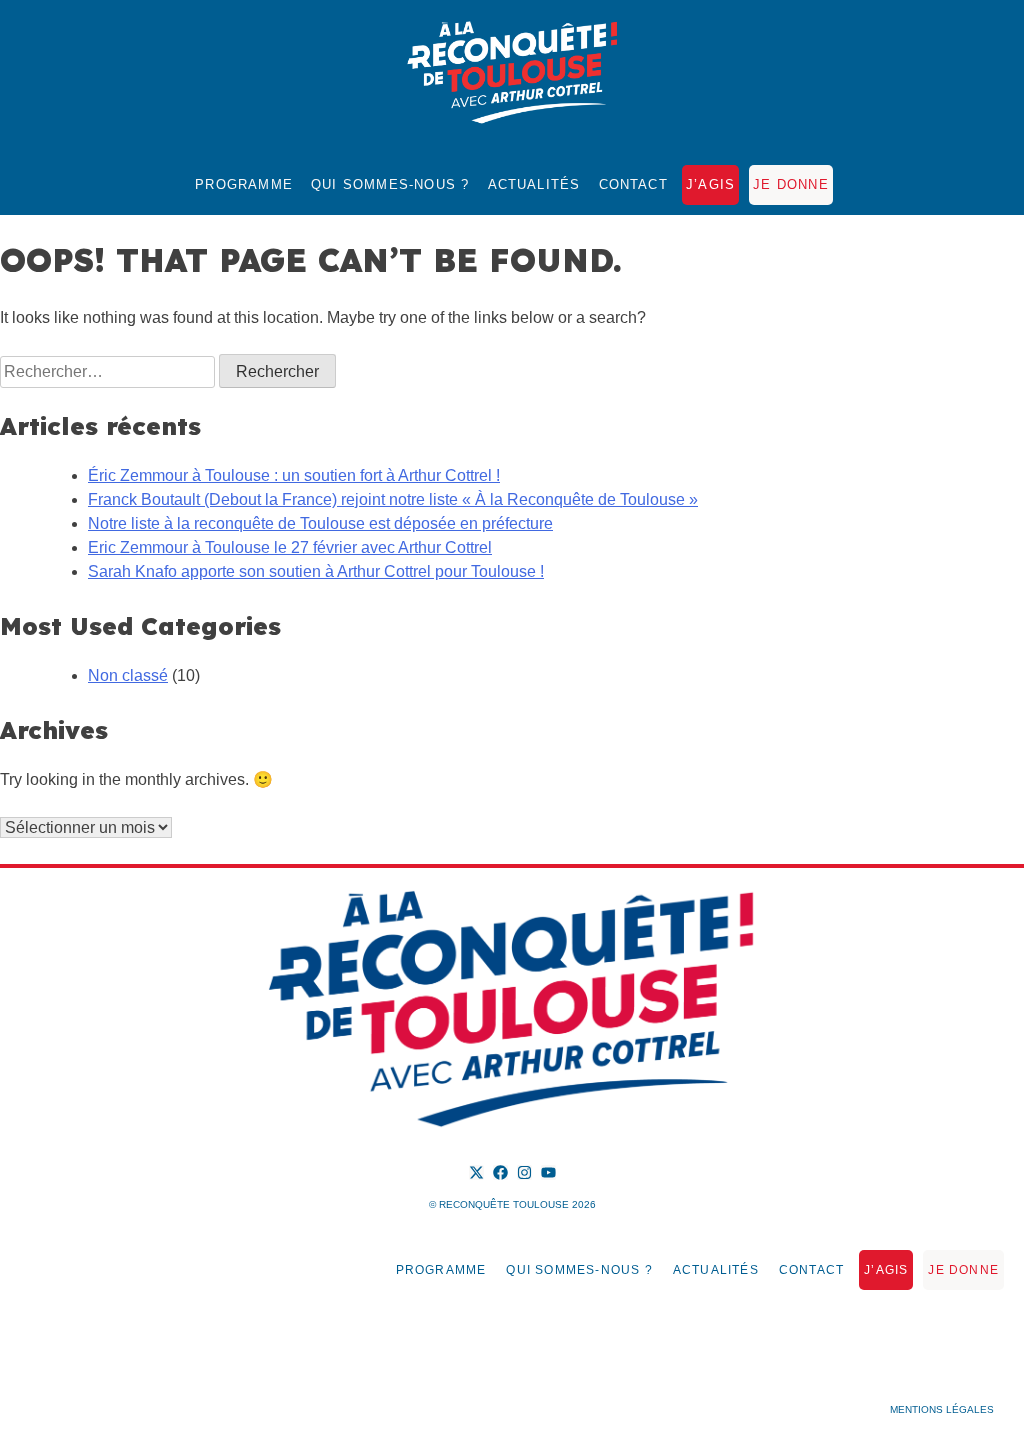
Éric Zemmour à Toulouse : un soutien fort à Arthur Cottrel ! (294, 475)
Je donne (791, 184)
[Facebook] (500, 1172)
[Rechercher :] (109, 371)
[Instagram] (524, 1172)
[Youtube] (548, 1172)
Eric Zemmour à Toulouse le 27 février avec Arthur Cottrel (290, 547)
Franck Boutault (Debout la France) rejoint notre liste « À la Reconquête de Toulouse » (393, 499)
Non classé (128, 675)
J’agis (710, 184)
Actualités (534, 184)
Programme (244, 184)
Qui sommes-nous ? (390, 184)
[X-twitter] (476, 1172)
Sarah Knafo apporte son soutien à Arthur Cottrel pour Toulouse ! (316, 571)
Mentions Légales (942, 1409)
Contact (633, 184)
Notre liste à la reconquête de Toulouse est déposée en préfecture (320, 523)
